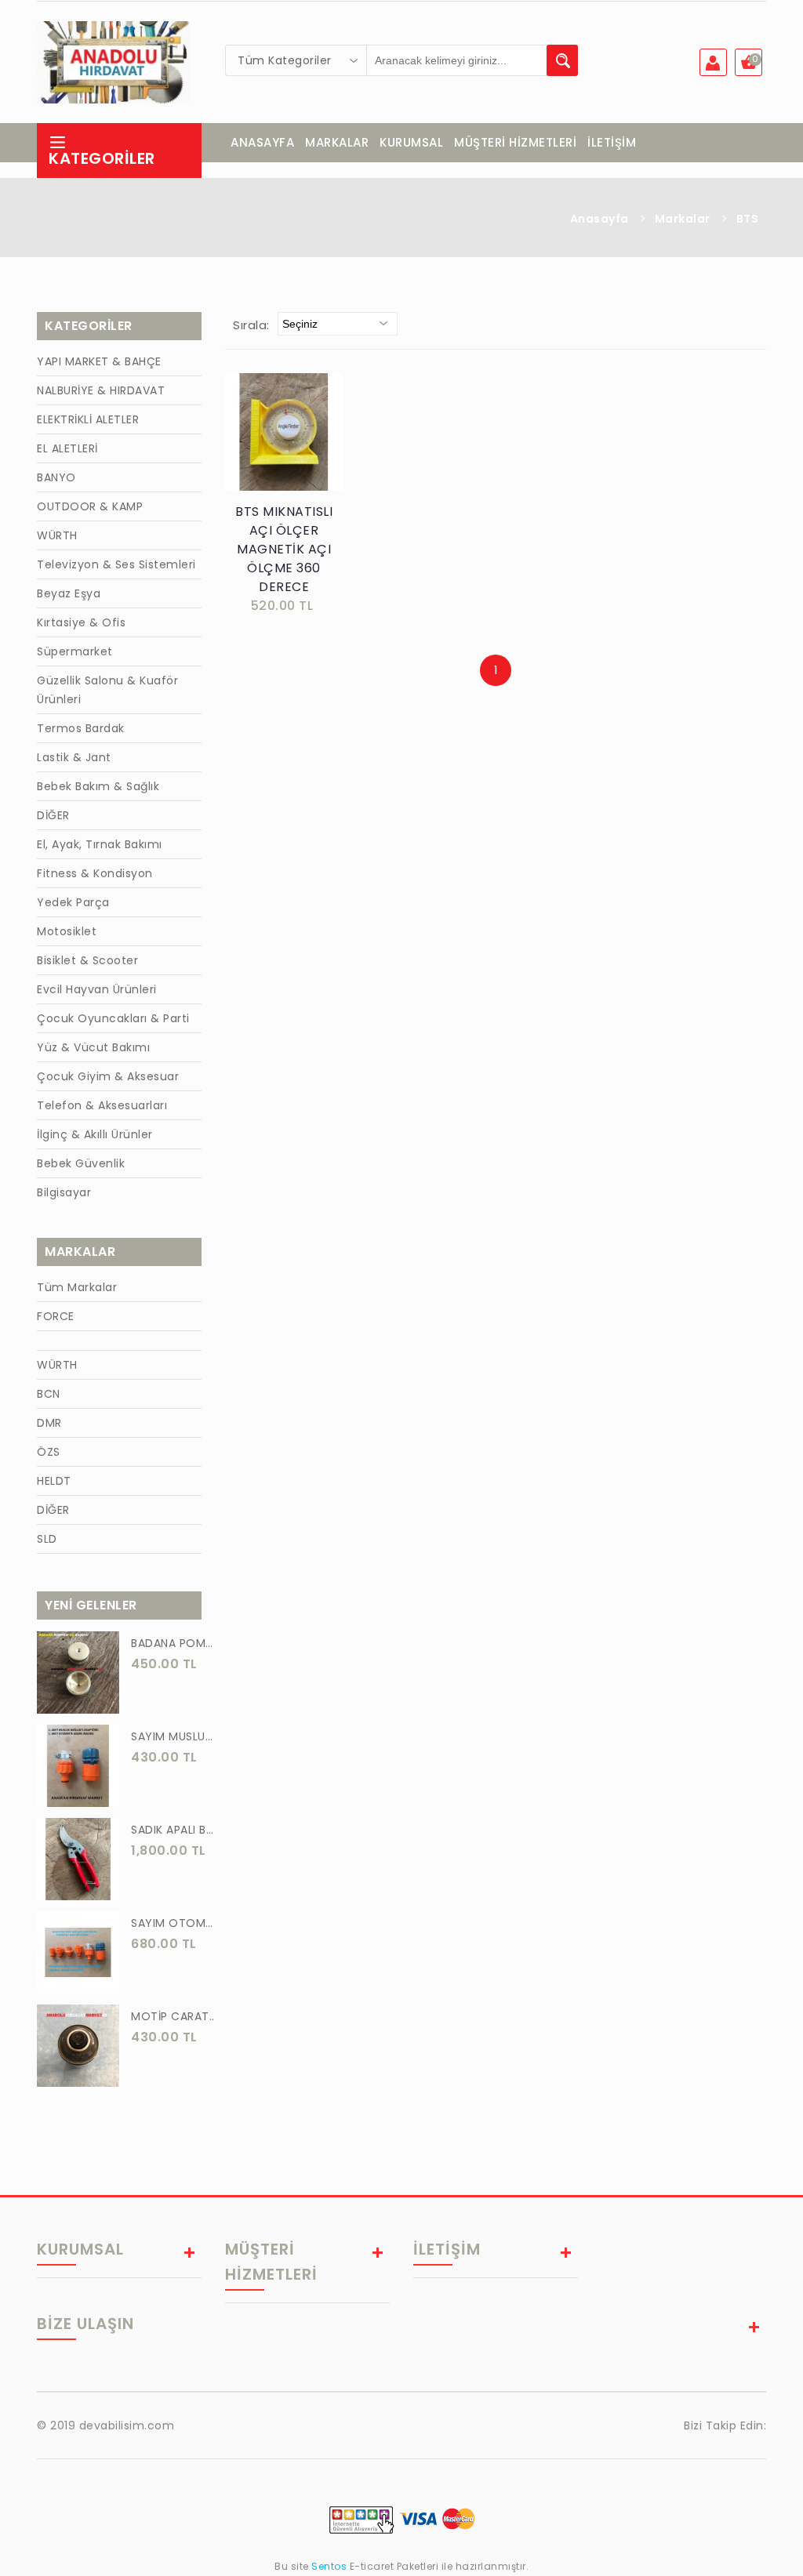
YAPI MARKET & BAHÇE (99, 361)
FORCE (56, 1316)
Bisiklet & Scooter (87, 960)
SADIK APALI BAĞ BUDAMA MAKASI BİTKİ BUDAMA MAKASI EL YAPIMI (174, 1830)
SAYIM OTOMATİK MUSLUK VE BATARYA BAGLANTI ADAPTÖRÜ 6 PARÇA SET (174, 1923)
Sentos (329, 2566)
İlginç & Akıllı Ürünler (95, 1134)
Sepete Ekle (289, 448)
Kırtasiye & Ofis (81, 622)
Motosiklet (67, 931)
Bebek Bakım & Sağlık (98, 786)
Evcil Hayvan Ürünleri (97, 989)
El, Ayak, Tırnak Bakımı (100, 844)
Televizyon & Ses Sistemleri (116, 564)
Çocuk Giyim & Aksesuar (108, 1076)
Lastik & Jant (74, 757)
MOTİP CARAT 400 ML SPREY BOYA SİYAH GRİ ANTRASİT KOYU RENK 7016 (174, 2016)
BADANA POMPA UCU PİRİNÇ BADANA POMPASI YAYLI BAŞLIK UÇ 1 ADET (174, 1643)
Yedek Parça (73, 902)
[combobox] (296, 60)
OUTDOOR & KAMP (90, 506)
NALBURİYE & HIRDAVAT (101, 390)
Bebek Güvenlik (81, 1163)
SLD (47, 1539)
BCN (49, 1394)
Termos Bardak (81, 728)
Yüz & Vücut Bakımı (93, 1047)
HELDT (54, 1481)
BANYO (56, 477)
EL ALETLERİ (67, 448)
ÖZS (49, 1452)
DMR (49, 1423)
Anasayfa (600, 219)
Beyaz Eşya (69, 593)
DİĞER (53, 815)
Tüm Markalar (77, 1287)
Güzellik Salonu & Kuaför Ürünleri (107, 690)
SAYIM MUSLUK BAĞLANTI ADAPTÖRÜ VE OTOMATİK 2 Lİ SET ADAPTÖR (174, 1736)
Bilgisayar (64, 1192)
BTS (748, 219)
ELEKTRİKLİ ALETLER (88, 419)
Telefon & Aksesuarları (102, 1105)
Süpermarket (75, 651)
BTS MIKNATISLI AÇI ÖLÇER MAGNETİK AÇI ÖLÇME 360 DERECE (284, 549)
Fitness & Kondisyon (95, 873)
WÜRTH (57, 535)
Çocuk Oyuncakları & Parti (113, 1018)
